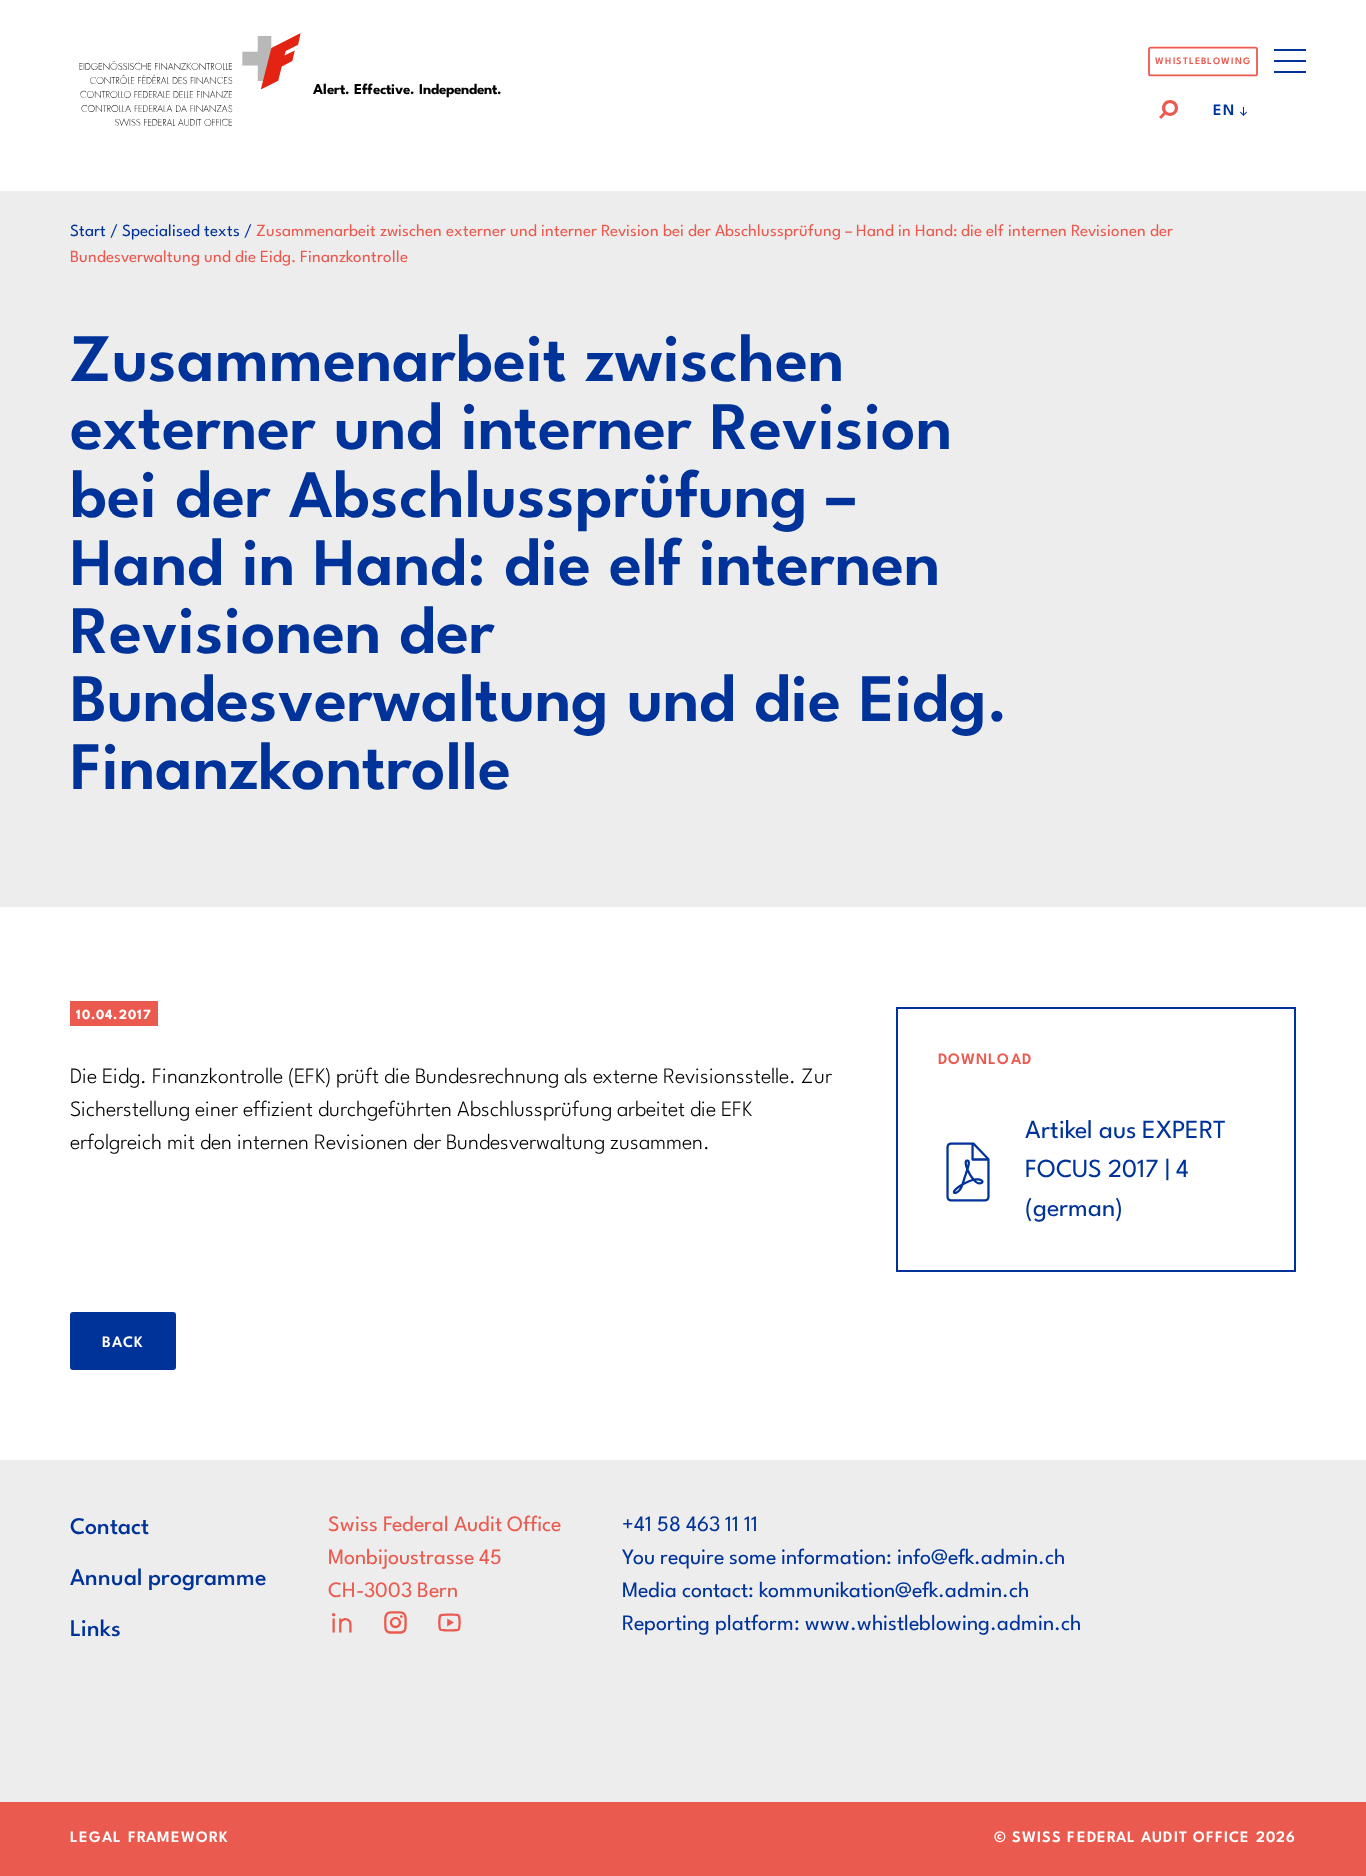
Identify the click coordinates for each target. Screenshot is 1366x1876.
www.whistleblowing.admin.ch (943, 1625)
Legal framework (150, 1838)
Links (95, 1630)
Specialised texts (181, 232)
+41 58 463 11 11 (690, 1526)
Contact (109, 1528)
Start (88, 232)
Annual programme (168, 1579)
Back (123, 1343)
